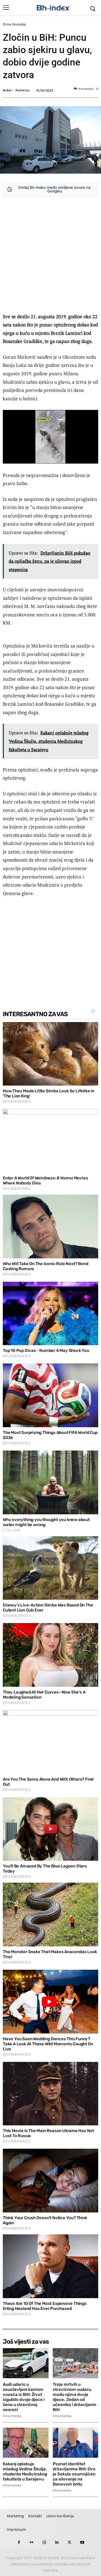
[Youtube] (82, 2542)
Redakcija (22, 90)
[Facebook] (19, 2542)
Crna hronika (14, 24)
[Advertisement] (50, 256)
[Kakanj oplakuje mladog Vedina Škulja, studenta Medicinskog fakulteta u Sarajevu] (26, 2443)
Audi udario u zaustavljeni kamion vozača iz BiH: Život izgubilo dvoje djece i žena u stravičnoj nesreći (24, 2397)
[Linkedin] (57, 2542)
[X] (69, 2542)
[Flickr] (32, 2542)
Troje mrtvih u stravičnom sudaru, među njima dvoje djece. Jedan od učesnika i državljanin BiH (74, 2397)
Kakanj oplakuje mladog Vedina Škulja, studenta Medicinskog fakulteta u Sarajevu (25, 2471)
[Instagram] (44, 2542)
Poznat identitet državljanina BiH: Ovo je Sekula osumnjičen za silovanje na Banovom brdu (74, 2474)
